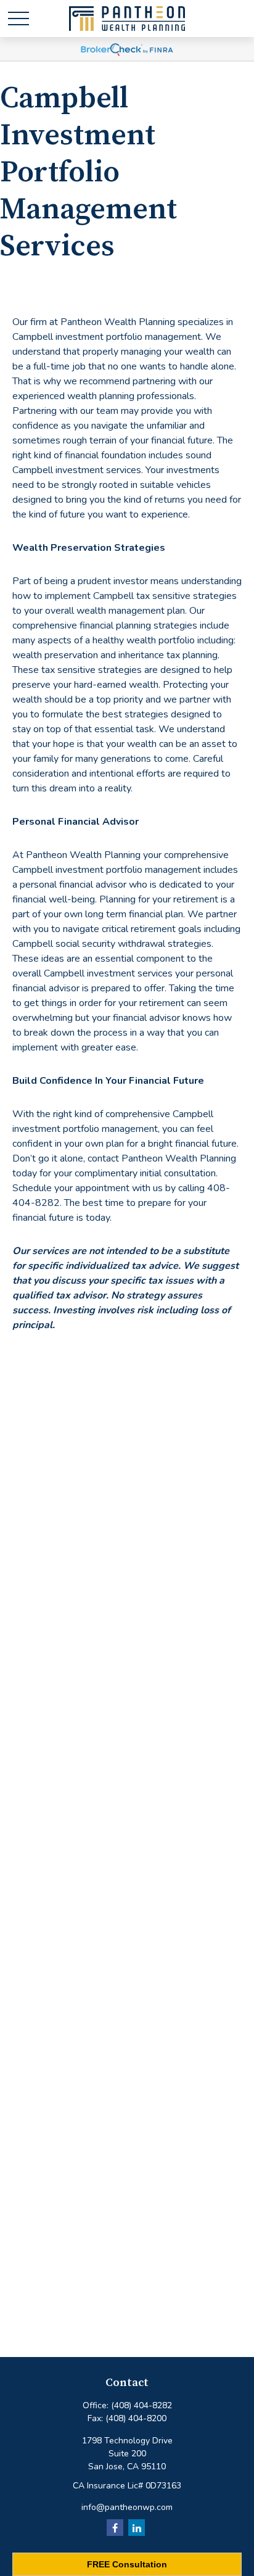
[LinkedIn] (137, 2528)
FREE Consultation (127, 2564)
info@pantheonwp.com (127, 2507)
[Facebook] (115, 2528)
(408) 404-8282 (141, 2405)
